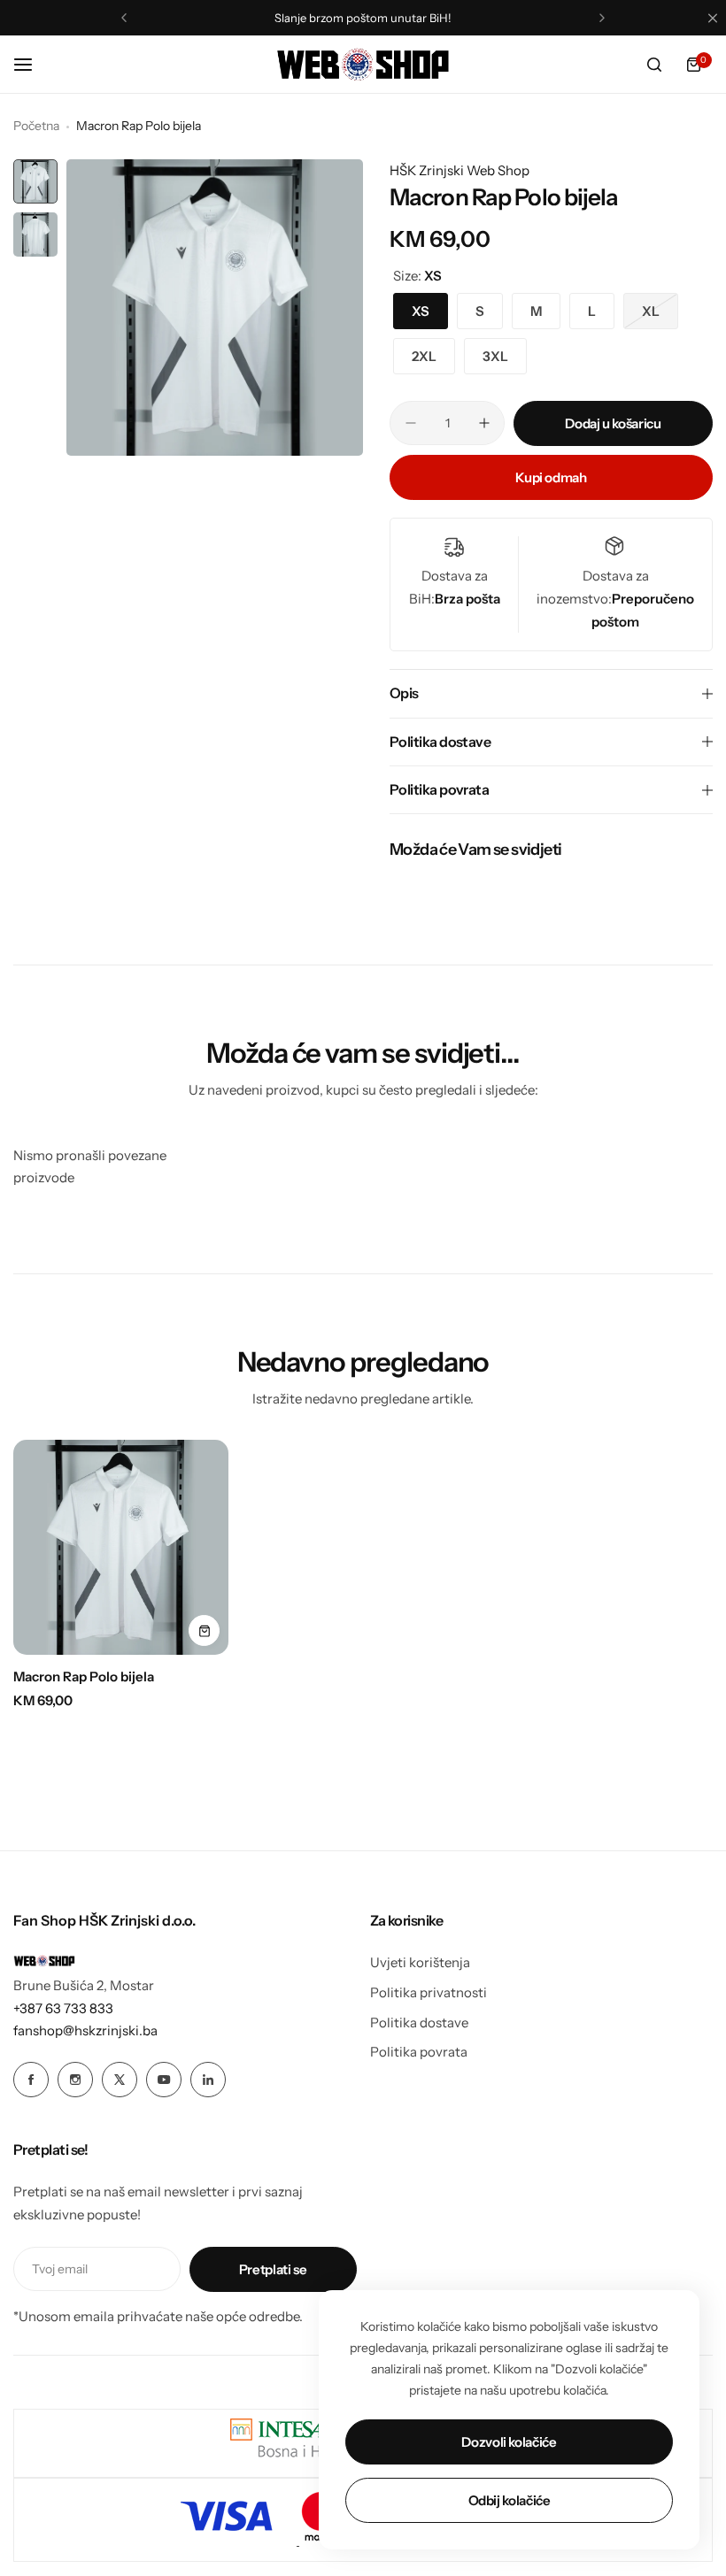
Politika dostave (419, 2022)
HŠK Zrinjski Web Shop (460, 170)
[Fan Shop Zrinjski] (363, 65)
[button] (124, 18)
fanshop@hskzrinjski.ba (85, 2030)
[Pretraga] (654, 65)
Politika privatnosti (429, 1992)
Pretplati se (273, 2269)
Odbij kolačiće (510, 2500)
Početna (36, 126)
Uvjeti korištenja (420, 1962)
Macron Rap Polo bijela (84, 1676)
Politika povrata (419, 2052)
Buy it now (551, 477)
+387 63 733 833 (63, 2008)
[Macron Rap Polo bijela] (121, 1547)
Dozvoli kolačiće (509, 2442)
